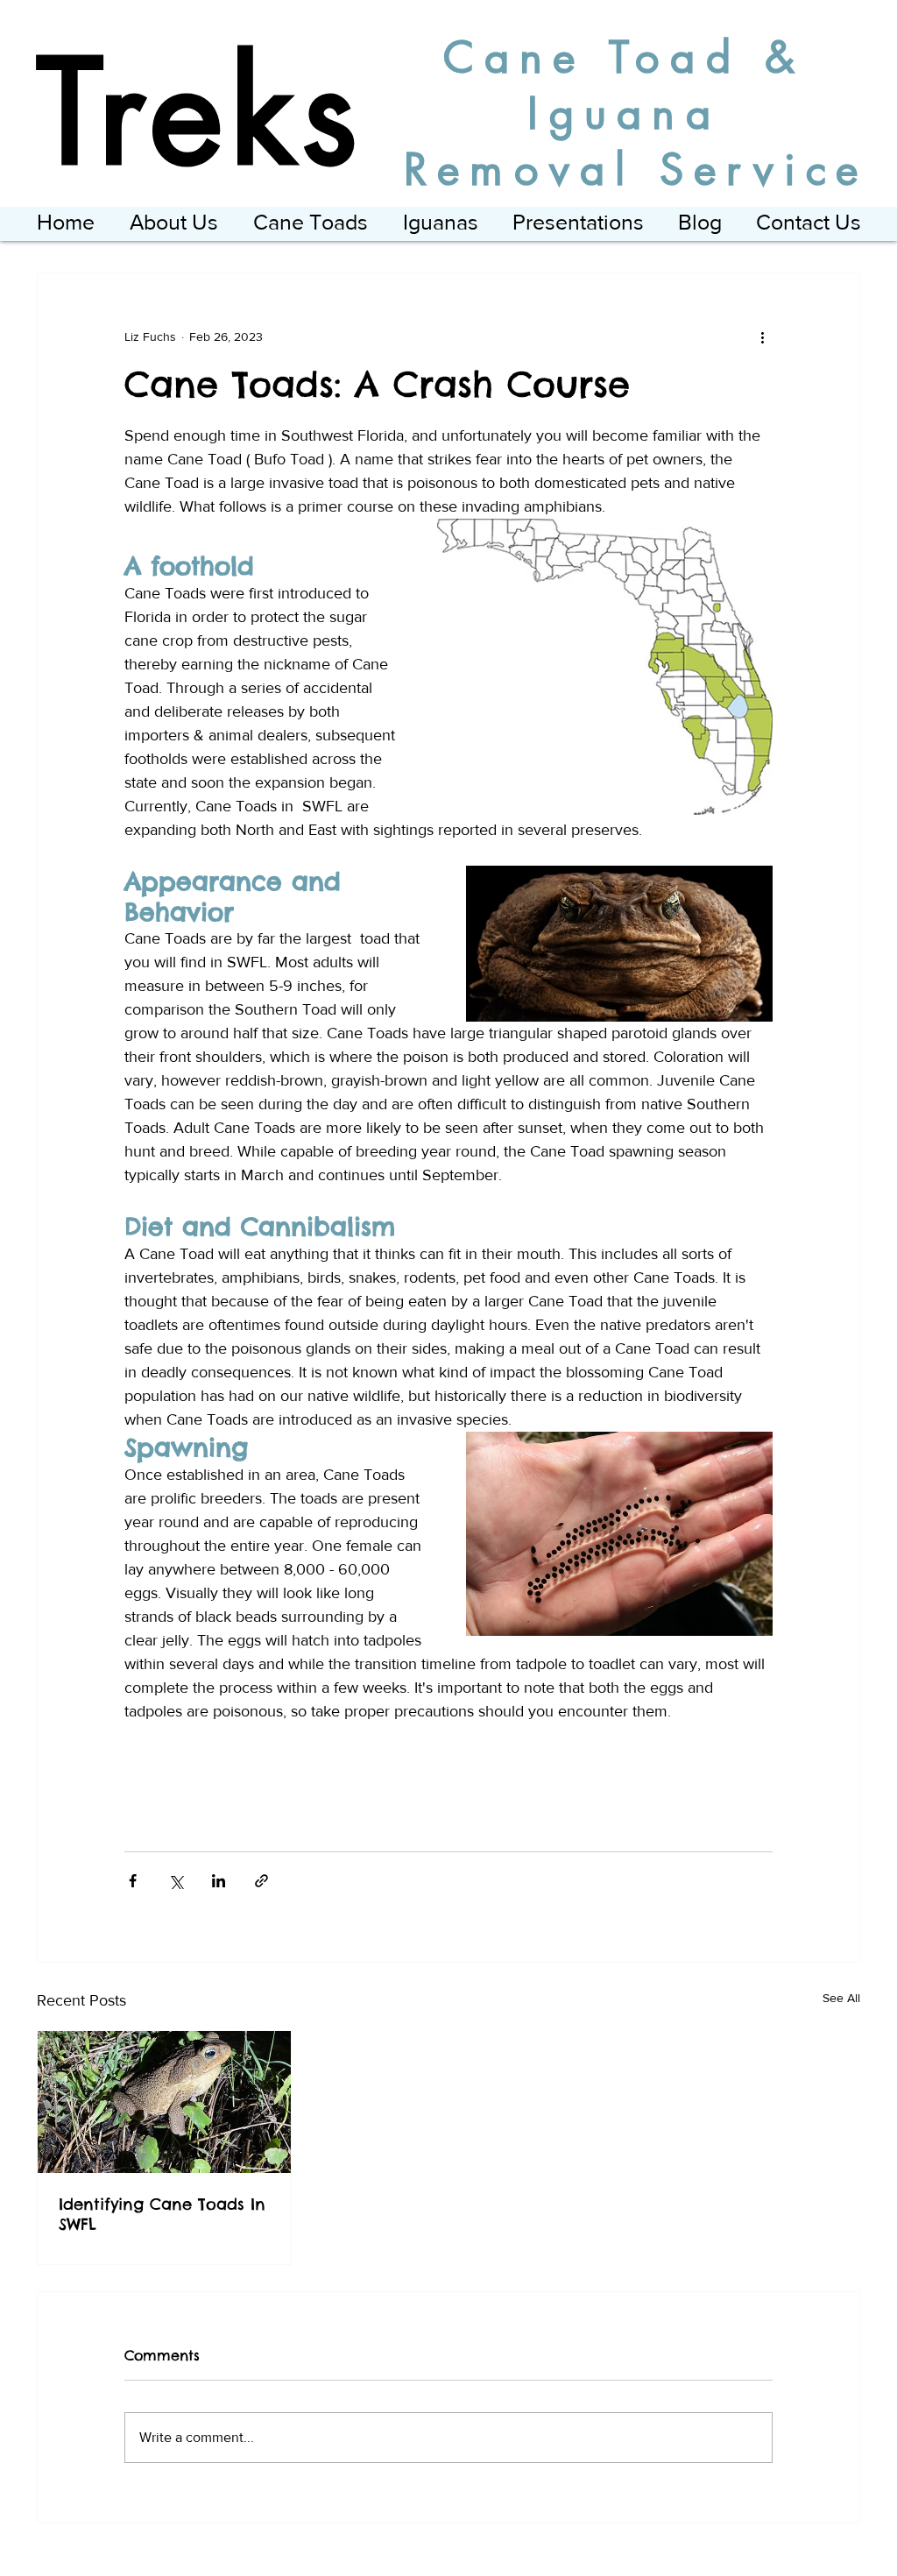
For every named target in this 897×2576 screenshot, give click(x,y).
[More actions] (762, 336)
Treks (201, 113)
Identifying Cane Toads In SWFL (162, 2214)
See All (841, 1998)
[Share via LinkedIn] (219, 1881)
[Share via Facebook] (133, 1881)
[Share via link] (261, 1881)
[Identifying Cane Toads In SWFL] (164, 2102)
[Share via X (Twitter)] (176, 1881)
